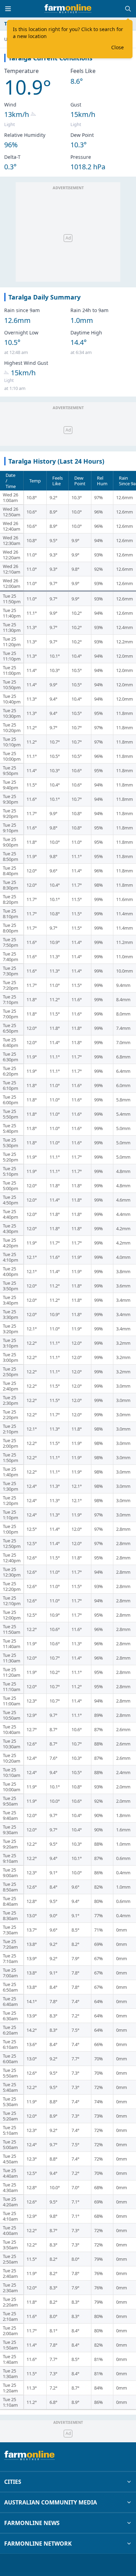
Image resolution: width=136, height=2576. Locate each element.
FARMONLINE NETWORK (38, 2544)
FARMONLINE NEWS (32, 2523)
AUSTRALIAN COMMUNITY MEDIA (51, 2502)
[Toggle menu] (8, 9)
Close (118, 47)
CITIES (13, 2482)
